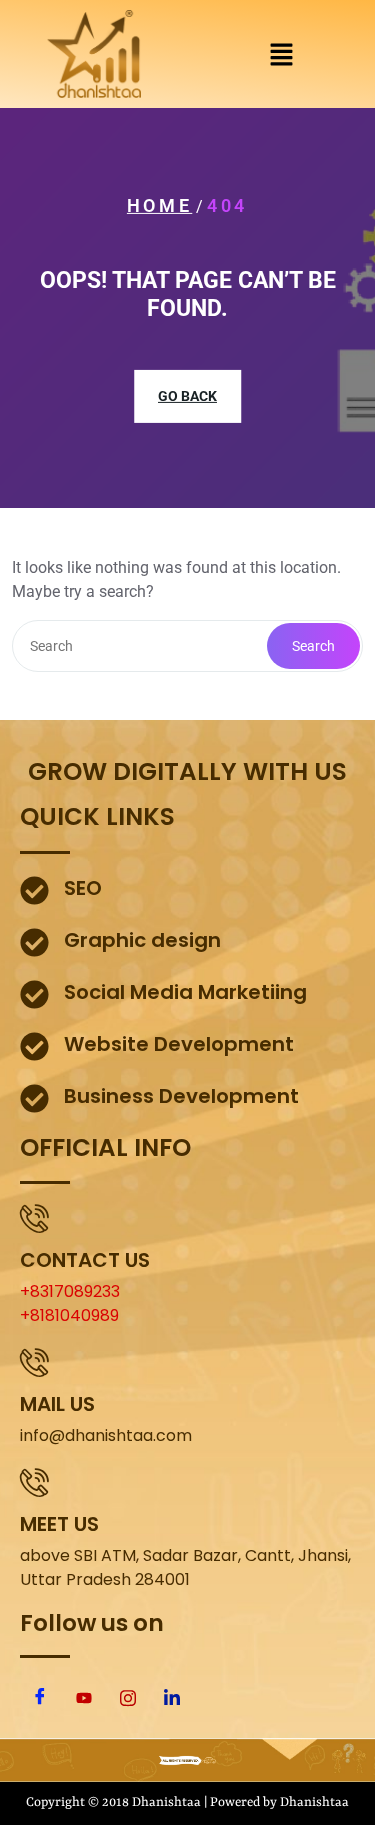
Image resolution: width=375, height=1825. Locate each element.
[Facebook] (40, 1698)
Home (159, 205)
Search (313, 646)
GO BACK (187, 396)
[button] (281, 54)
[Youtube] (84, 1698)
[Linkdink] (172, 1698)
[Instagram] (128, 1698)
